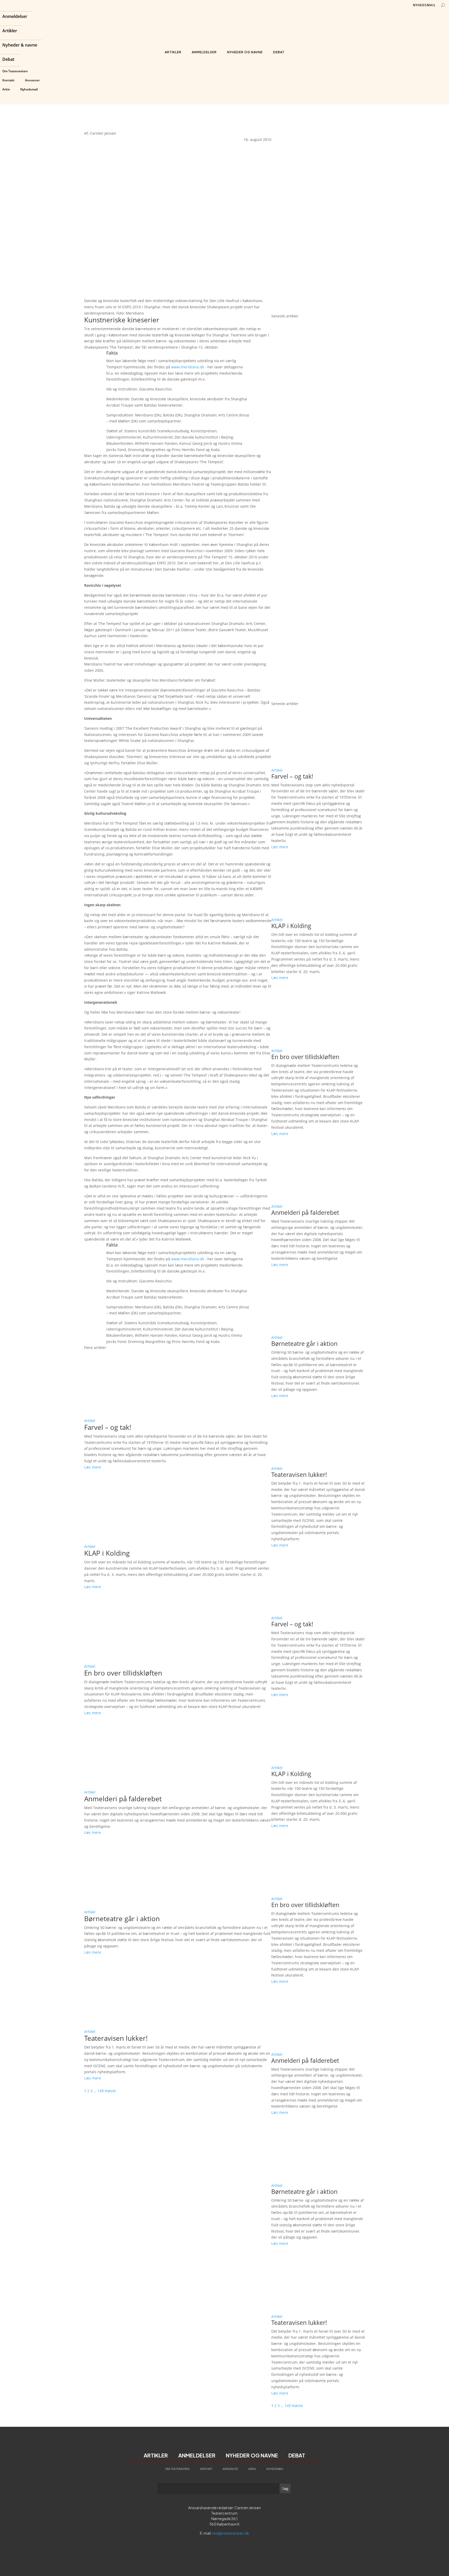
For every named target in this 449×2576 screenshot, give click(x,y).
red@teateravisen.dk (231, 2533)
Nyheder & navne (20, 45)
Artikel (90, 1421)
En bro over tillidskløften (123, 1673)
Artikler (10, 31)
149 (101, 2091)
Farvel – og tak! (108, 1427)
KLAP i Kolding (107, 1553)
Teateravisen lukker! (116, 2038)
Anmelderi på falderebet (123, 1799)
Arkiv (6, 89)
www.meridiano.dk (188, 367)
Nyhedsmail (29, 89)
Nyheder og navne (245, 52)
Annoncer (32, 80)
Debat (8, 60)
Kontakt (8, 80)
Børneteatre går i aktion (122, 1919)
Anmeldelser (15, 17)
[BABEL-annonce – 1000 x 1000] (318, 215)
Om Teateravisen (15, 71)
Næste (110, 2091)
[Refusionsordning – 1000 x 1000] (318, 310)
